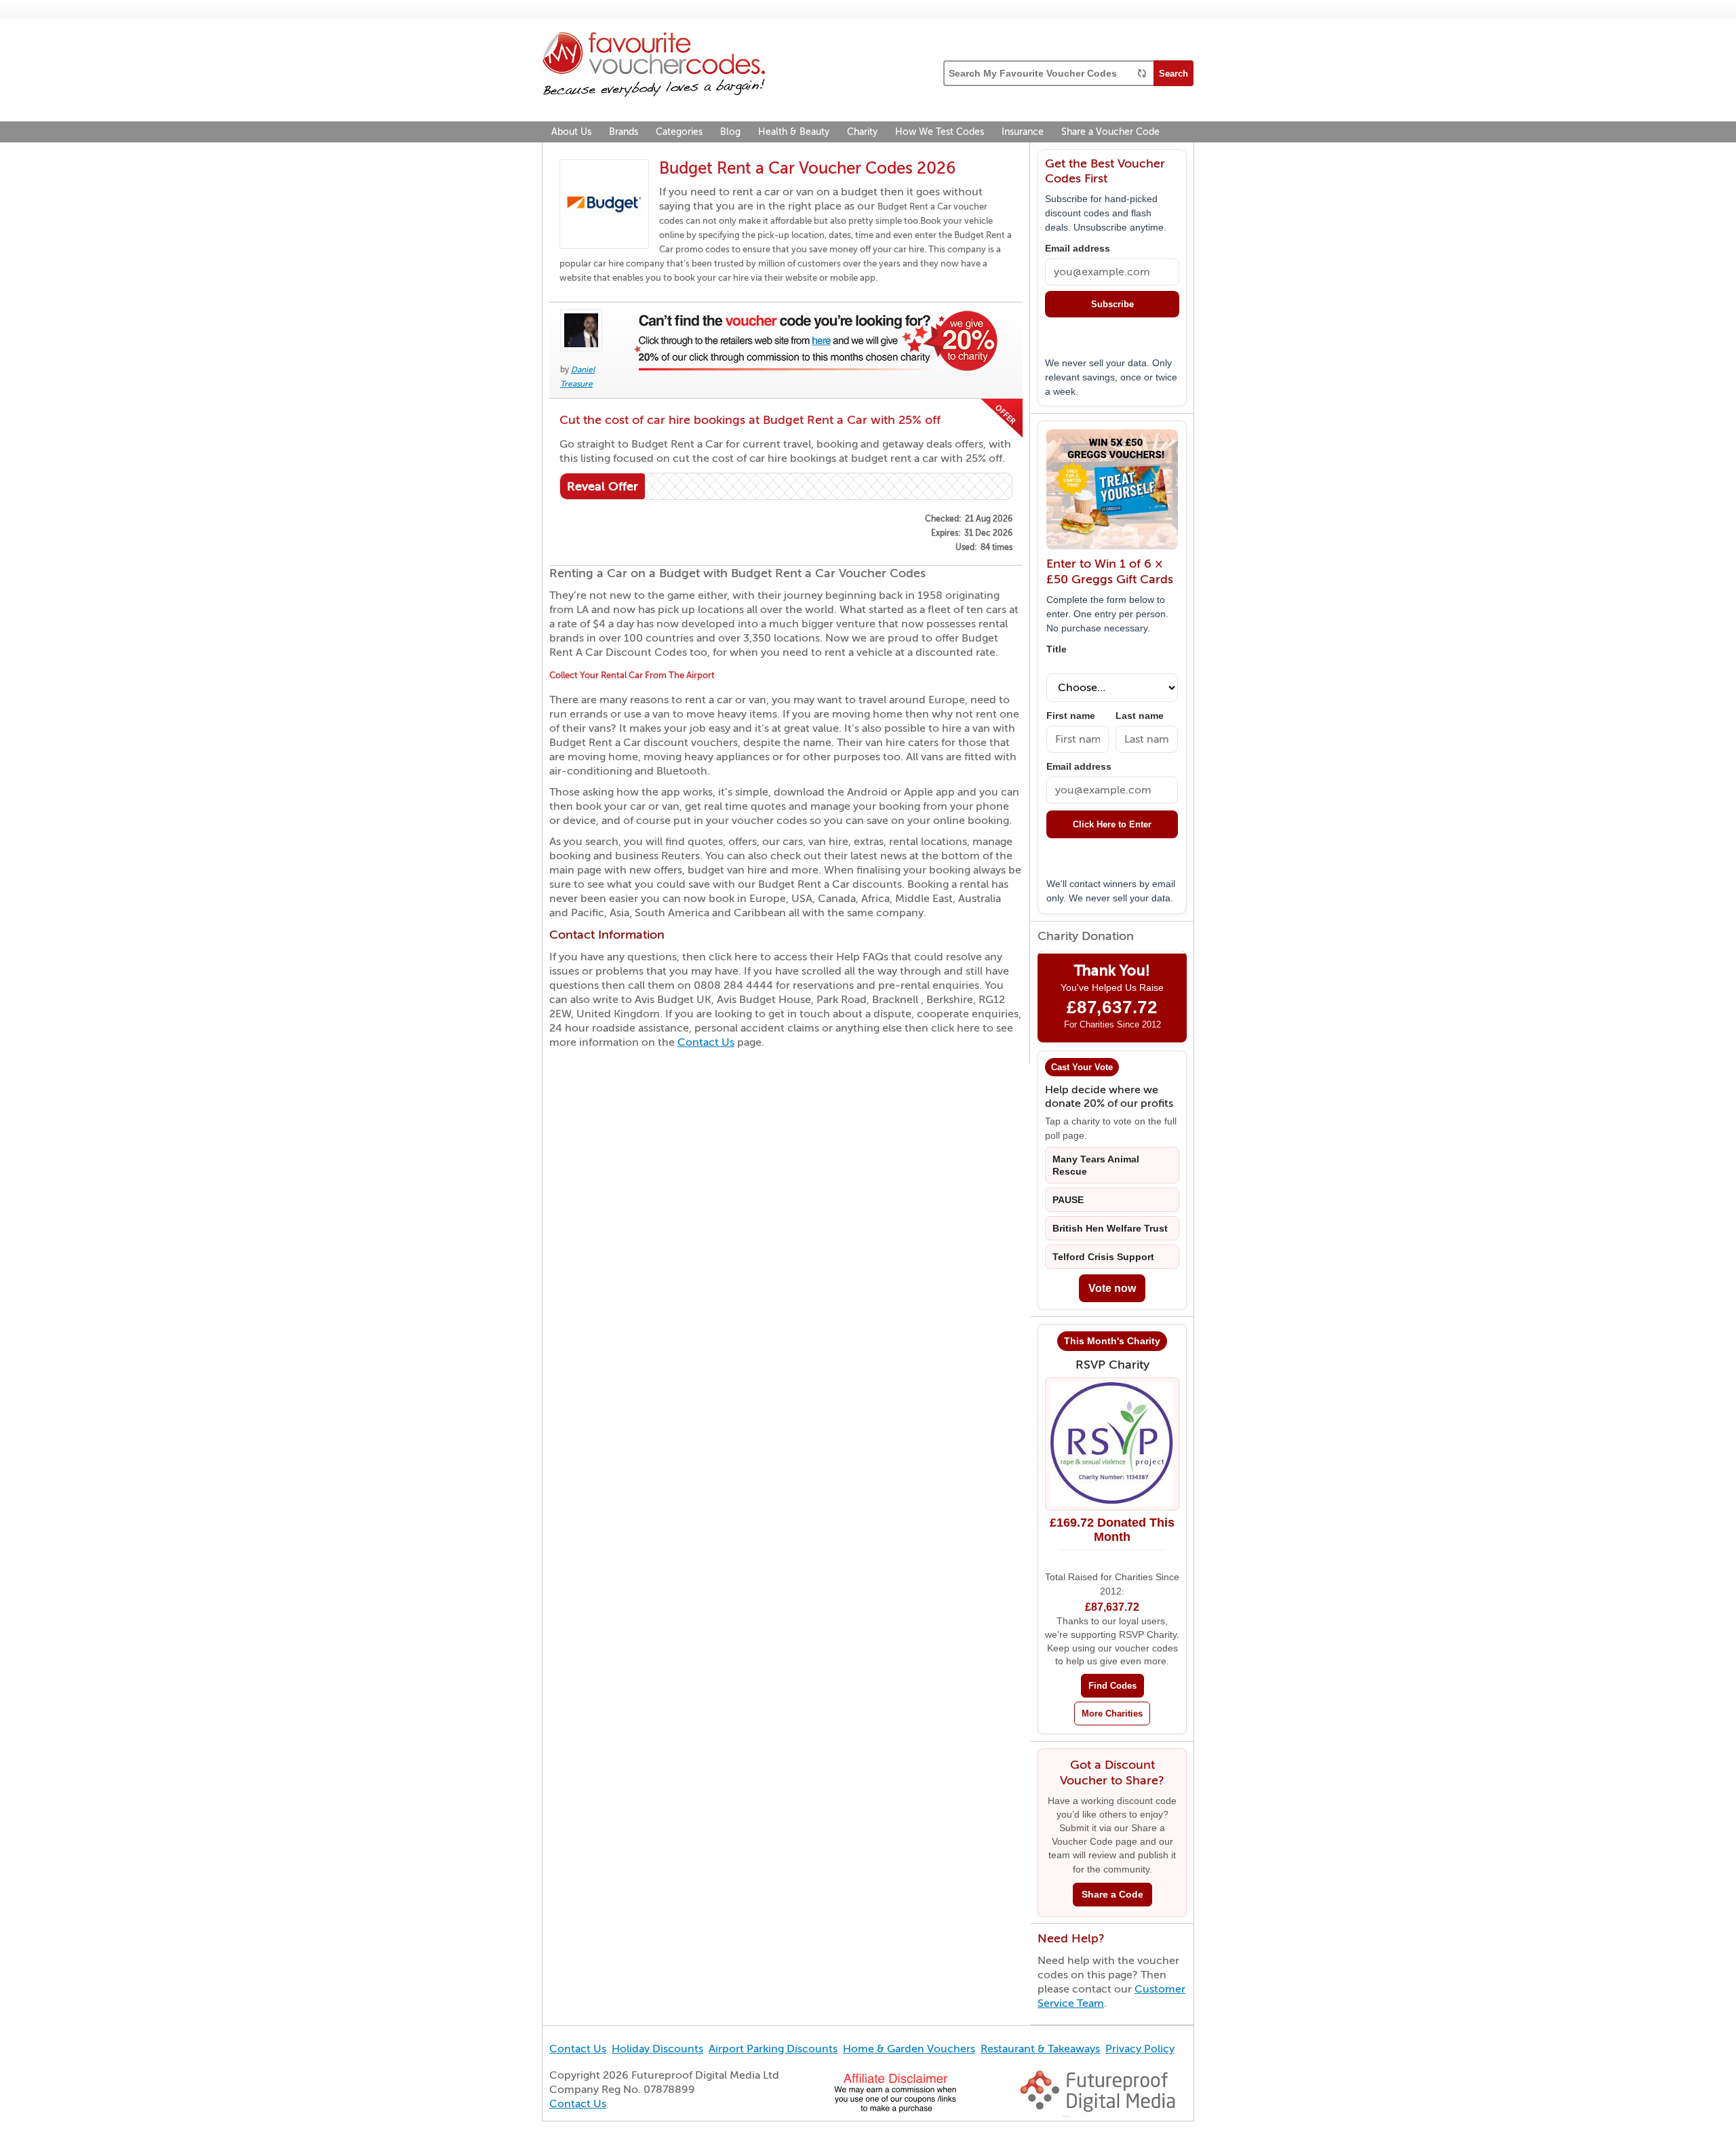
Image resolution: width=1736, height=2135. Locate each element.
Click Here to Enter (1112, 824)
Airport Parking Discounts (773, 2049)
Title (1057, 649)
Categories (679, 132)
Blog (730, 132)
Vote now (1112, 1288)
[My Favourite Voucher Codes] (654, 66)
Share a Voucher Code (1110, 132)
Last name (1140, 716)
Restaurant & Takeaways (1040, 2049)
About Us (571, 132)
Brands (624, 132)
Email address (1078, 249)
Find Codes (1112, 1686)
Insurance (1023, 132)
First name (1071, 716)
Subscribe (1112, 304)
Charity (862, 132)
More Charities (1112, 1713)
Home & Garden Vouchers (909, 2049)
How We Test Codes (940, 132)
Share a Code (1112, 1895)
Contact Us (706, 1042)
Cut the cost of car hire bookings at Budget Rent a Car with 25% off (750, 420)
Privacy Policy (1140, 2049)
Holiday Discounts (657, 2049)
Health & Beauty (794, 132)
